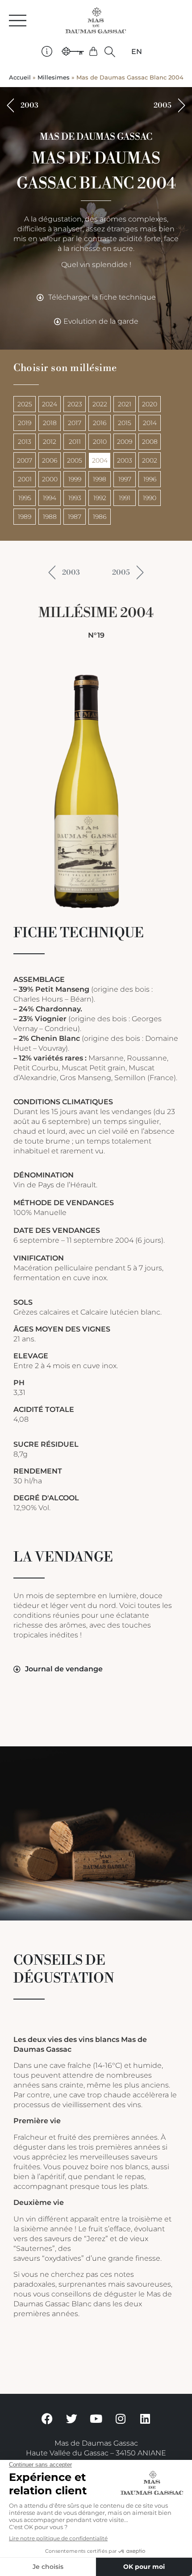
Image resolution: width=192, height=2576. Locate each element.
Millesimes (54, 77)
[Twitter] (71, 2418)
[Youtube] (96, 2418)
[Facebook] (47, 2418)
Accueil (20, 77)
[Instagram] (121, 2418)
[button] (110, 52)
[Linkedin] (145, 2418)
